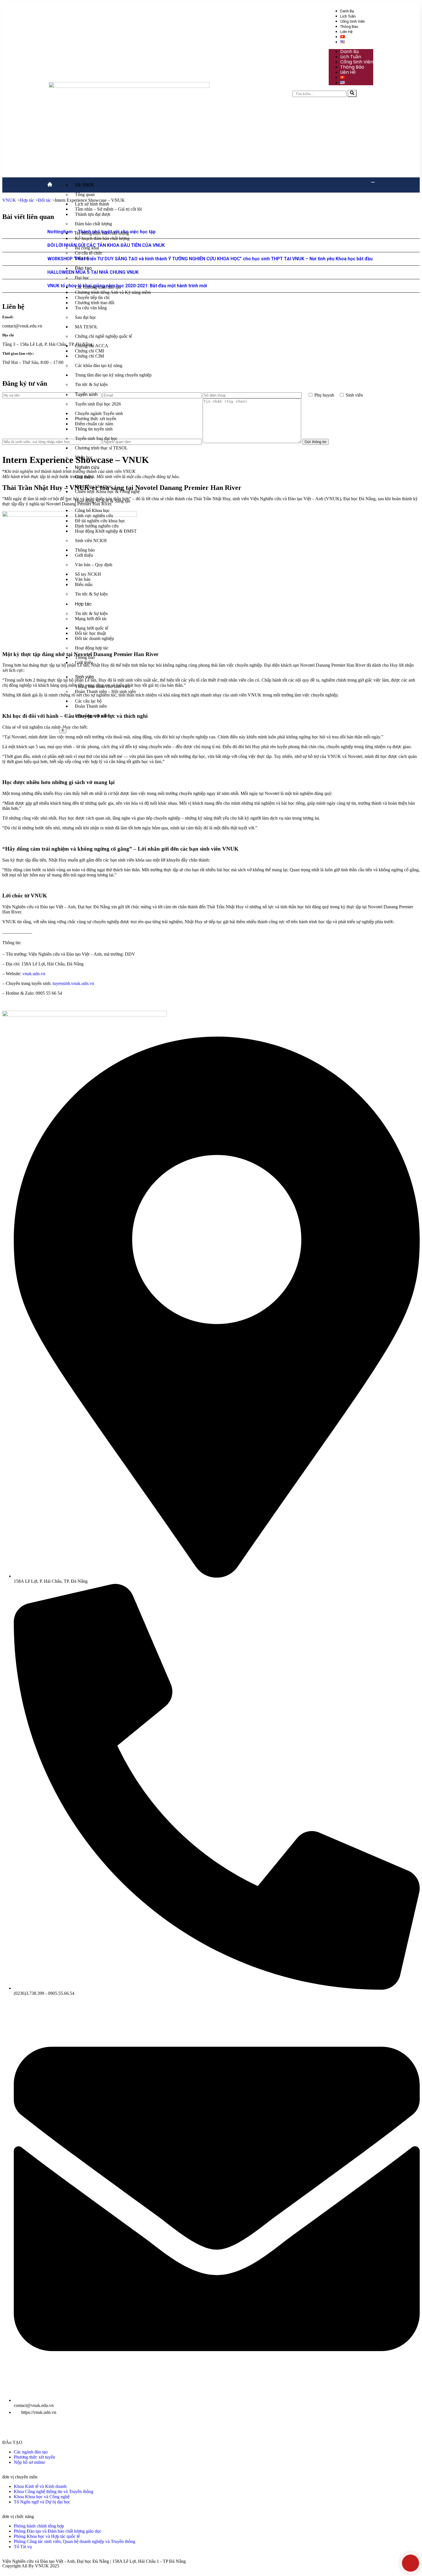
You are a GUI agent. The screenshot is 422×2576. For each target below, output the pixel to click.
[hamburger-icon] (373, 182)
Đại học (82, 278)
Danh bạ (347, 11)
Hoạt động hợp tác (92, 648)
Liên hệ (346, 32)
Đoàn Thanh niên (91, 706)
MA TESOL (86, 327)
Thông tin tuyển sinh (94, 429)
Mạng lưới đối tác (91, 619)
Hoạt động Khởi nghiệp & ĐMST (106, 531)
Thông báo (349, 27)
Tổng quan (85, 194)
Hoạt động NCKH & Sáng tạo (103, 501)
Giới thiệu (84, 477)
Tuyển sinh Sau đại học (96, 438)
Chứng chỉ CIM (89, 356)
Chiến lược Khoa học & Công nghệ (107, 491)
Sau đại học (86, 317)
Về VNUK (85, 185)
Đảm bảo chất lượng (93, 224)
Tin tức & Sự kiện (91, 384)
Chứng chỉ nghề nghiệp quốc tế (103, 336)
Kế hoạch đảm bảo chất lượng (102, 238)
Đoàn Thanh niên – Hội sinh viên (105, 691)
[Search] (352, 93)
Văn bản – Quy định (94, 565)
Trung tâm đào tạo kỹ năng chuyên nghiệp (113, 375)
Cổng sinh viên (353, 21)
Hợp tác (83, 604)
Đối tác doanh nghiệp (94, 638)
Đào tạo (83, 268)
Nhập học (84, 457)
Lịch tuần (348, 16)
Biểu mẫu (84, 584)
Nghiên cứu (87, 467)
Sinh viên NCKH (91, 541)
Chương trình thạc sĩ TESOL (101, 448)
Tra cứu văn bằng (91, 308)
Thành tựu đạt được (93, 214)
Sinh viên (84, 677)
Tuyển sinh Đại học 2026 (98, 404)
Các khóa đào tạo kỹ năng (99, 365)
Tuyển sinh (86, 394)
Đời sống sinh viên (92, 716)
